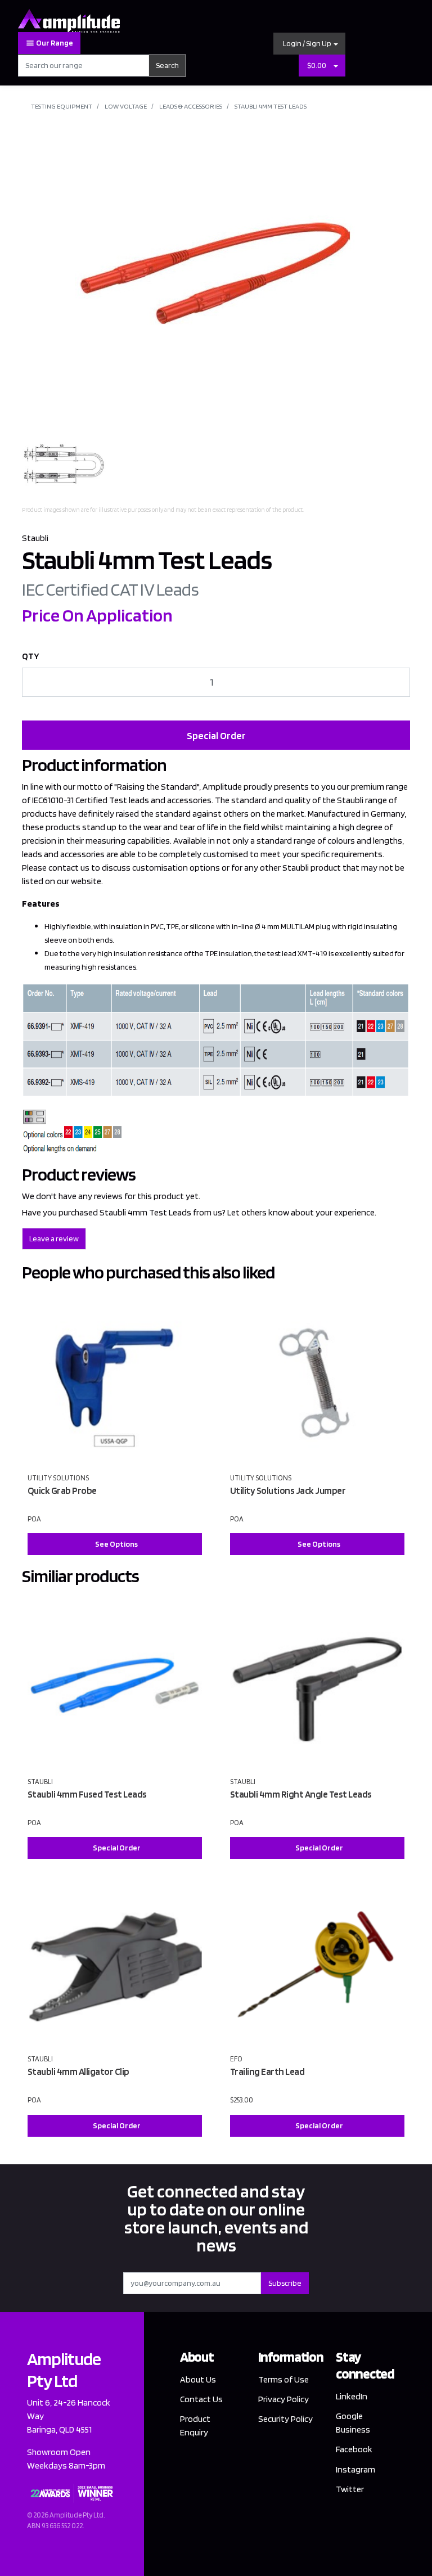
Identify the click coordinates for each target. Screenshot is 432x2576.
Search (167, 65)
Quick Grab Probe (62, 1490)
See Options (116, 1544)
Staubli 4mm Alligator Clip (78, 2071)
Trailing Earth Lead (267, 2071)
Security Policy (285, 2419)
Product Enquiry (195, 2426)
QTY (31, 656)
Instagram (355, 2469)
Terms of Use (283, 2379)
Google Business (353, 2423)
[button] (309, 44)
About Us (198, 2379)
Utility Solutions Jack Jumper (288, 1490)
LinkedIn (352, 2396)
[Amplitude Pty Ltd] (69, 20)
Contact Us (201, 2399)
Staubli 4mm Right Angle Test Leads (301, 1794)
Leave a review (54, 1239)
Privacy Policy (283, 2399)
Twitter (350, 2489)
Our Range (54, 43)
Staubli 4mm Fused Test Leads (87, 1794)
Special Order (216, 735)
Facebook (354, 2449)
